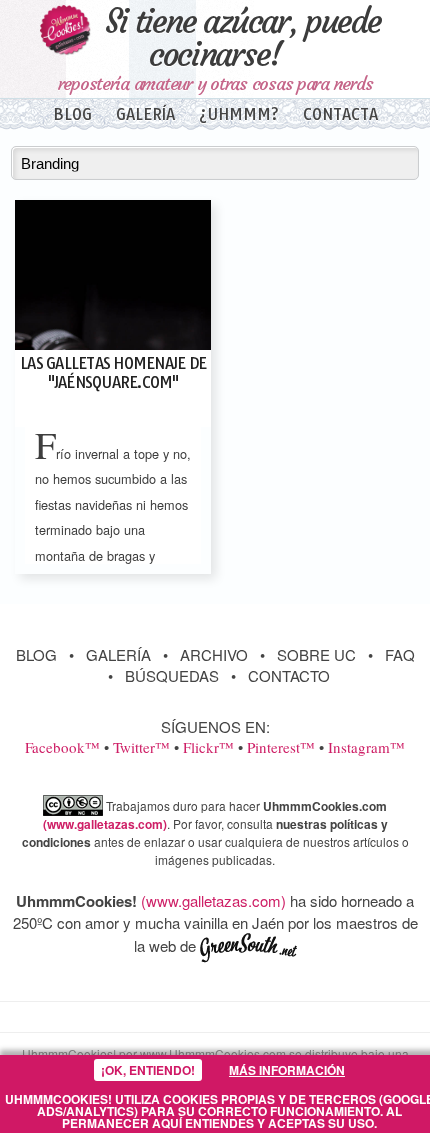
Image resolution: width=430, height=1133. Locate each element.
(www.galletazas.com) (105, 824)
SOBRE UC (316, 654)
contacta (340, 114)
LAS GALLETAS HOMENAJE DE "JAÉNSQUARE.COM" (113, 373)
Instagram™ (366, 747)
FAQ (400, 654)
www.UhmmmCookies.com (213, 1053)
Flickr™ (208, 747)
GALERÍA (118, 654)
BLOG (36, 654)
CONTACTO (289, 675)
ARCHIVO (214, 654)
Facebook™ (62, 747)
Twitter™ (141, 747)
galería (145, 114)
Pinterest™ (281, 747)
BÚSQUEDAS (172, 675)
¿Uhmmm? (239, 114)
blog (72, 114)
